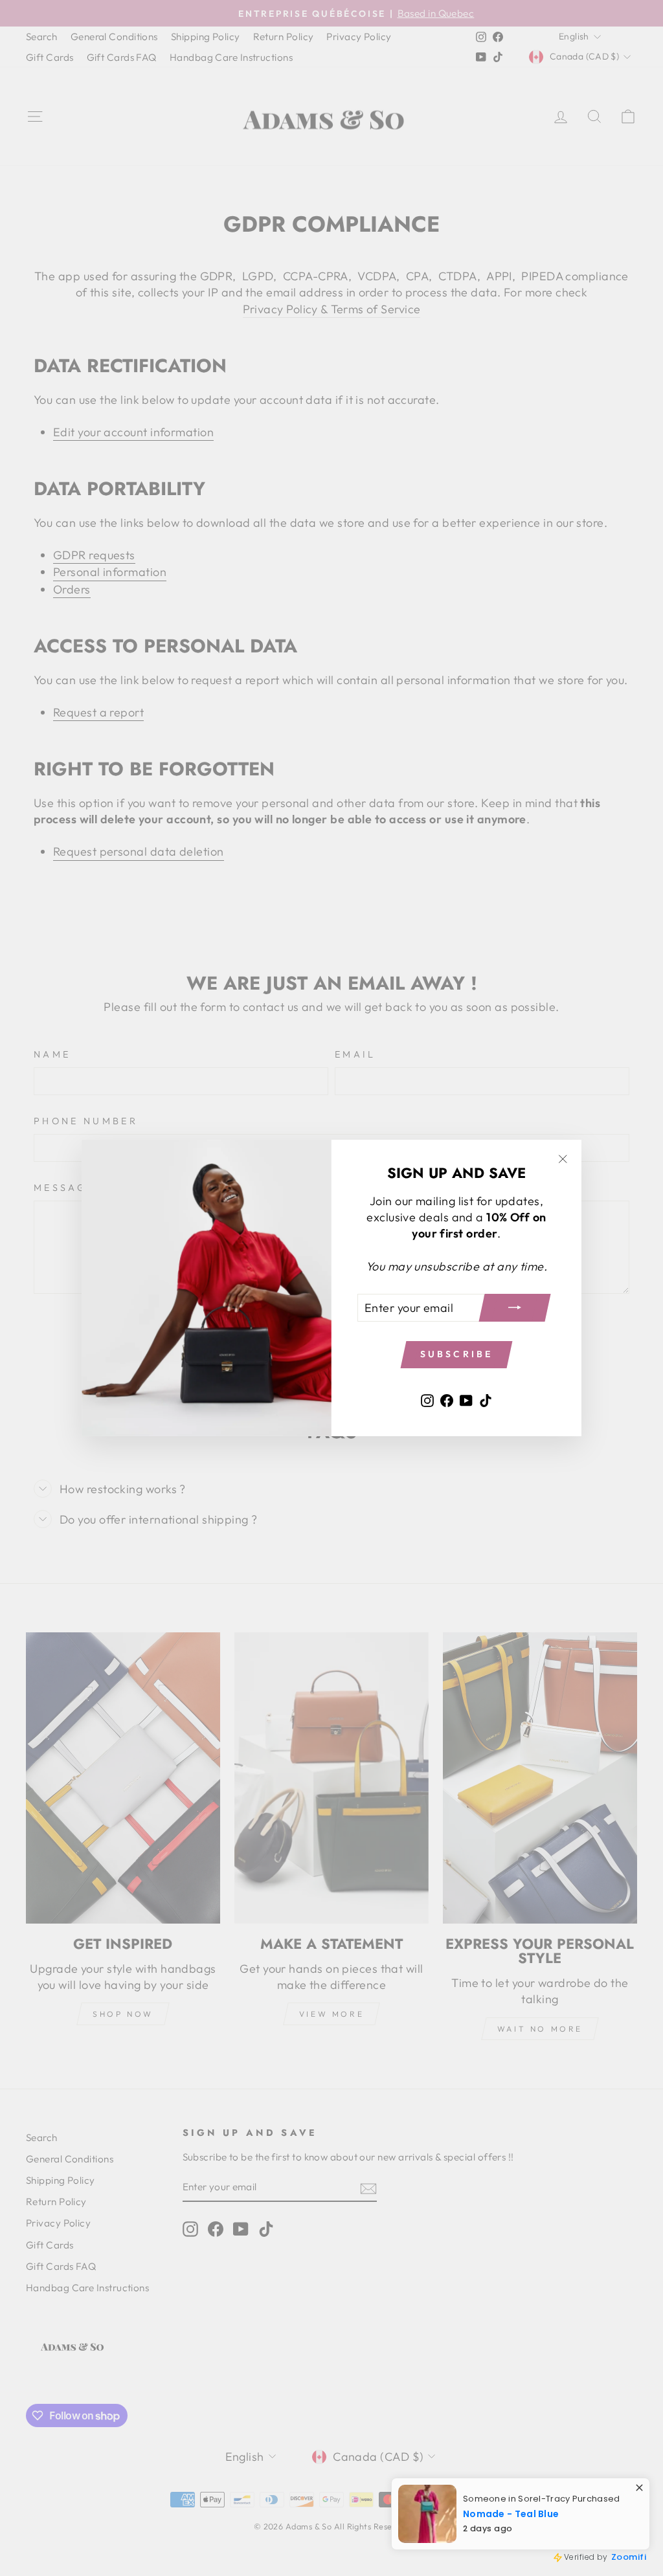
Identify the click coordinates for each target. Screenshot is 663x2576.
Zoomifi (629, 2557)
